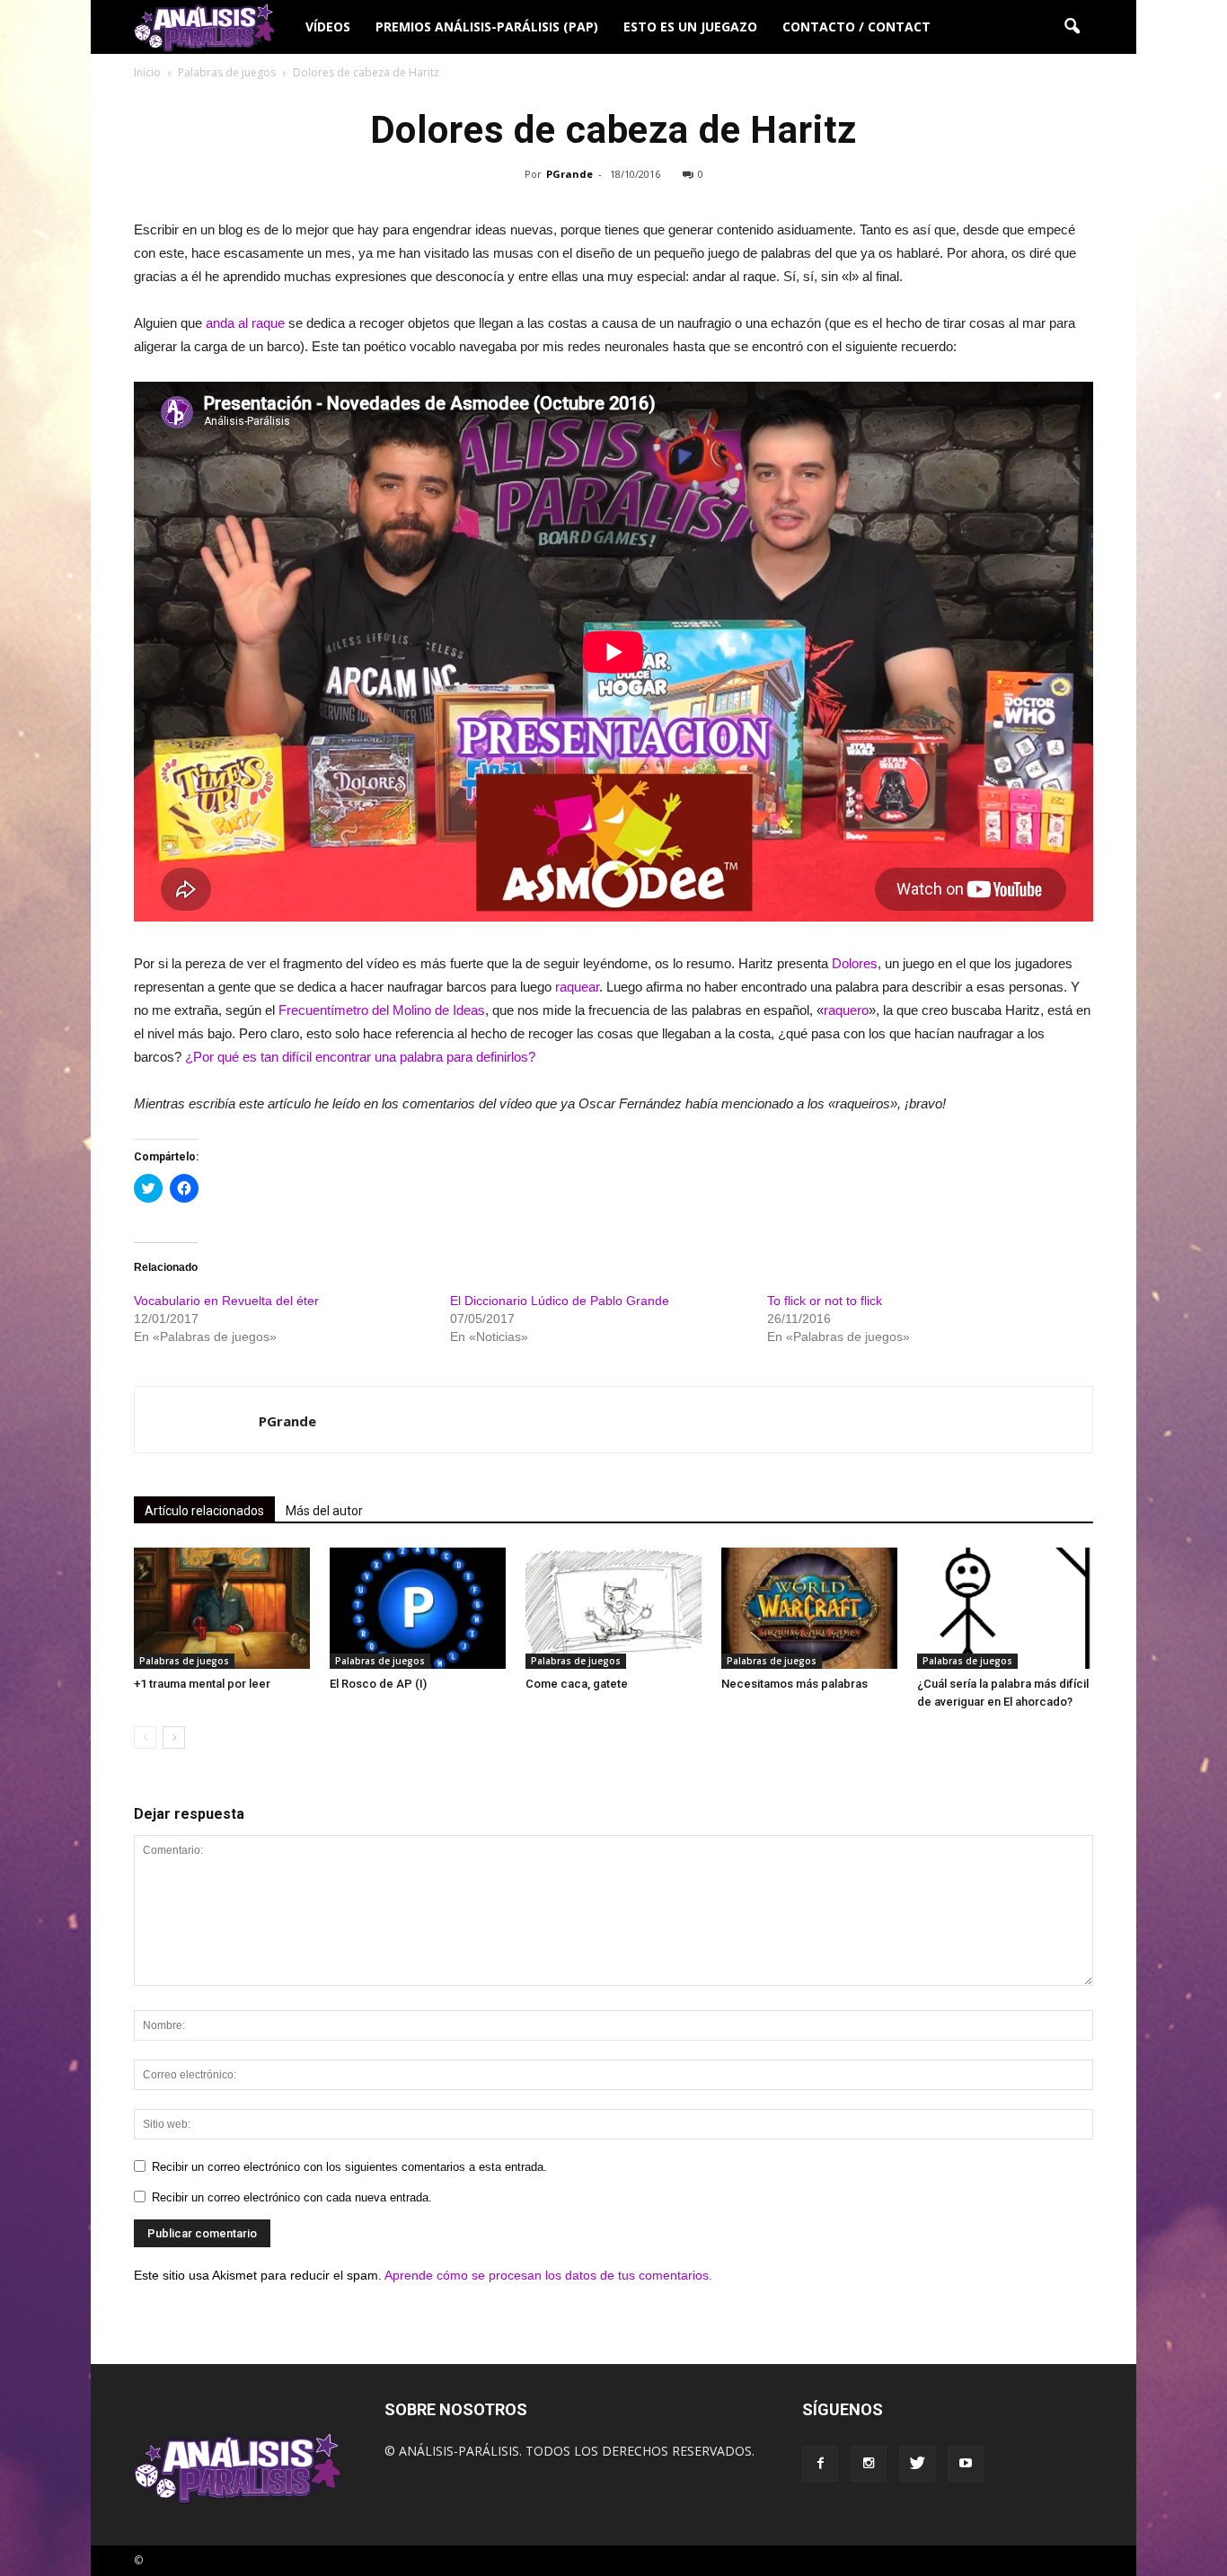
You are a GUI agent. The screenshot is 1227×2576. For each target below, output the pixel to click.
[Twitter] (917, 2464)
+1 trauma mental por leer (202, 1684)
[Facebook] (820, 2464)
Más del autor (324, 1511)
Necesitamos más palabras (794, 1684)
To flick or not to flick (825, 1301)
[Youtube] (966, 2464)
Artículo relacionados (204, 1511)
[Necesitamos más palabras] (809, 1608)
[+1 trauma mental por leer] (222, 1608)
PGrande (569, 174)
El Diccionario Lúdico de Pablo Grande (560, 1301)
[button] (1072, 27)
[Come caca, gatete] (613, 1608)
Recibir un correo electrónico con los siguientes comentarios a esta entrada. (349, 2167)
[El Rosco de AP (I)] (418, 1608)
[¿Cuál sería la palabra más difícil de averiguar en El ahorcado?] (1005, 1608)
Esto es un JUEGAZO (690, 26)
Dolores (855, 963)
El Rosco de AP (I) (378, 1684)
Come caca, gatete (577, 1684)
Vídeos (328, 26)
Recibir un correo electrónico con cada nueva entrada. (292, 2197)
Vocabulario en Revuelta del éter (226, 1301)
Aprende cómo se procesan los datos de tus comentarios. (548, 2275)
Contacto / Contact (856, 26)
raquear (577, 987)
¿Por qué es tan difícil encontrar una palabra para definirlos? (360, 1057)
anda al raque (245, 323)
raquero (846, 1010)
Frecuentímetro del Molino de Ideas (382, 1010)
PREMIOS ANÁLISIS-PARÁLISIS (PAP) (487, 26)
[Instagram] (869, 2464)
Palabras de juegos (184, 1661)
